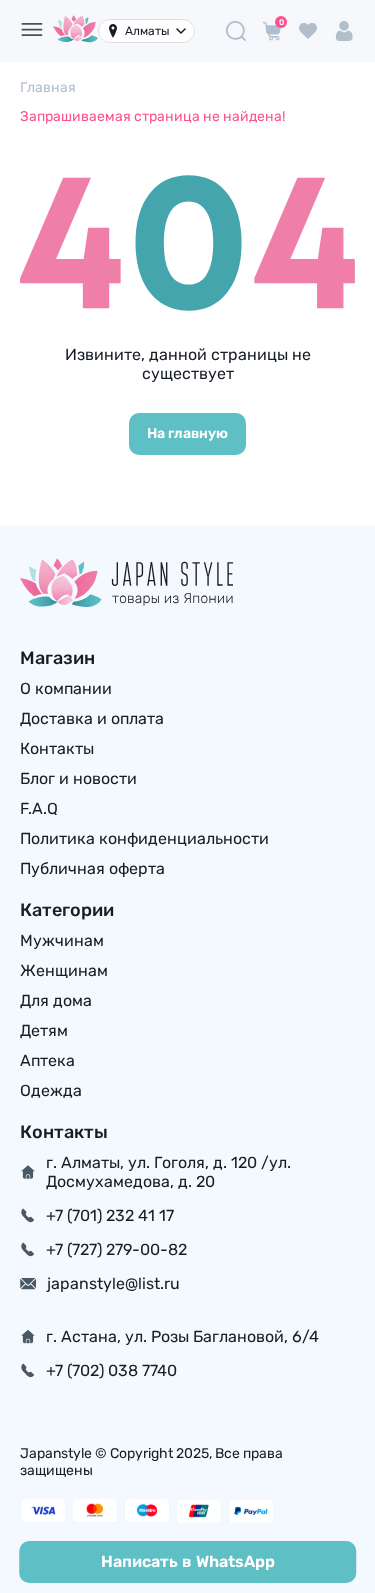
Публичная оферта (92, 868)
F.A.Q (39, 808)
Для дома (56, 1000)
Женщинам (64, 970)
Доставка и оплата (92, 718)
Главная (48, 87)
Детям (44, 1030)
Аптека (47, 1060)
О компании (66, 688)
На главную (187, 433)
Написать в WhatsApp (188, 1561)
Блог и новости (78, 778)
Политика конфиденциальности (144, 838)
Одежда (51, 1090)
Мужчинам (62, 940)
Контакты (57, 748)
